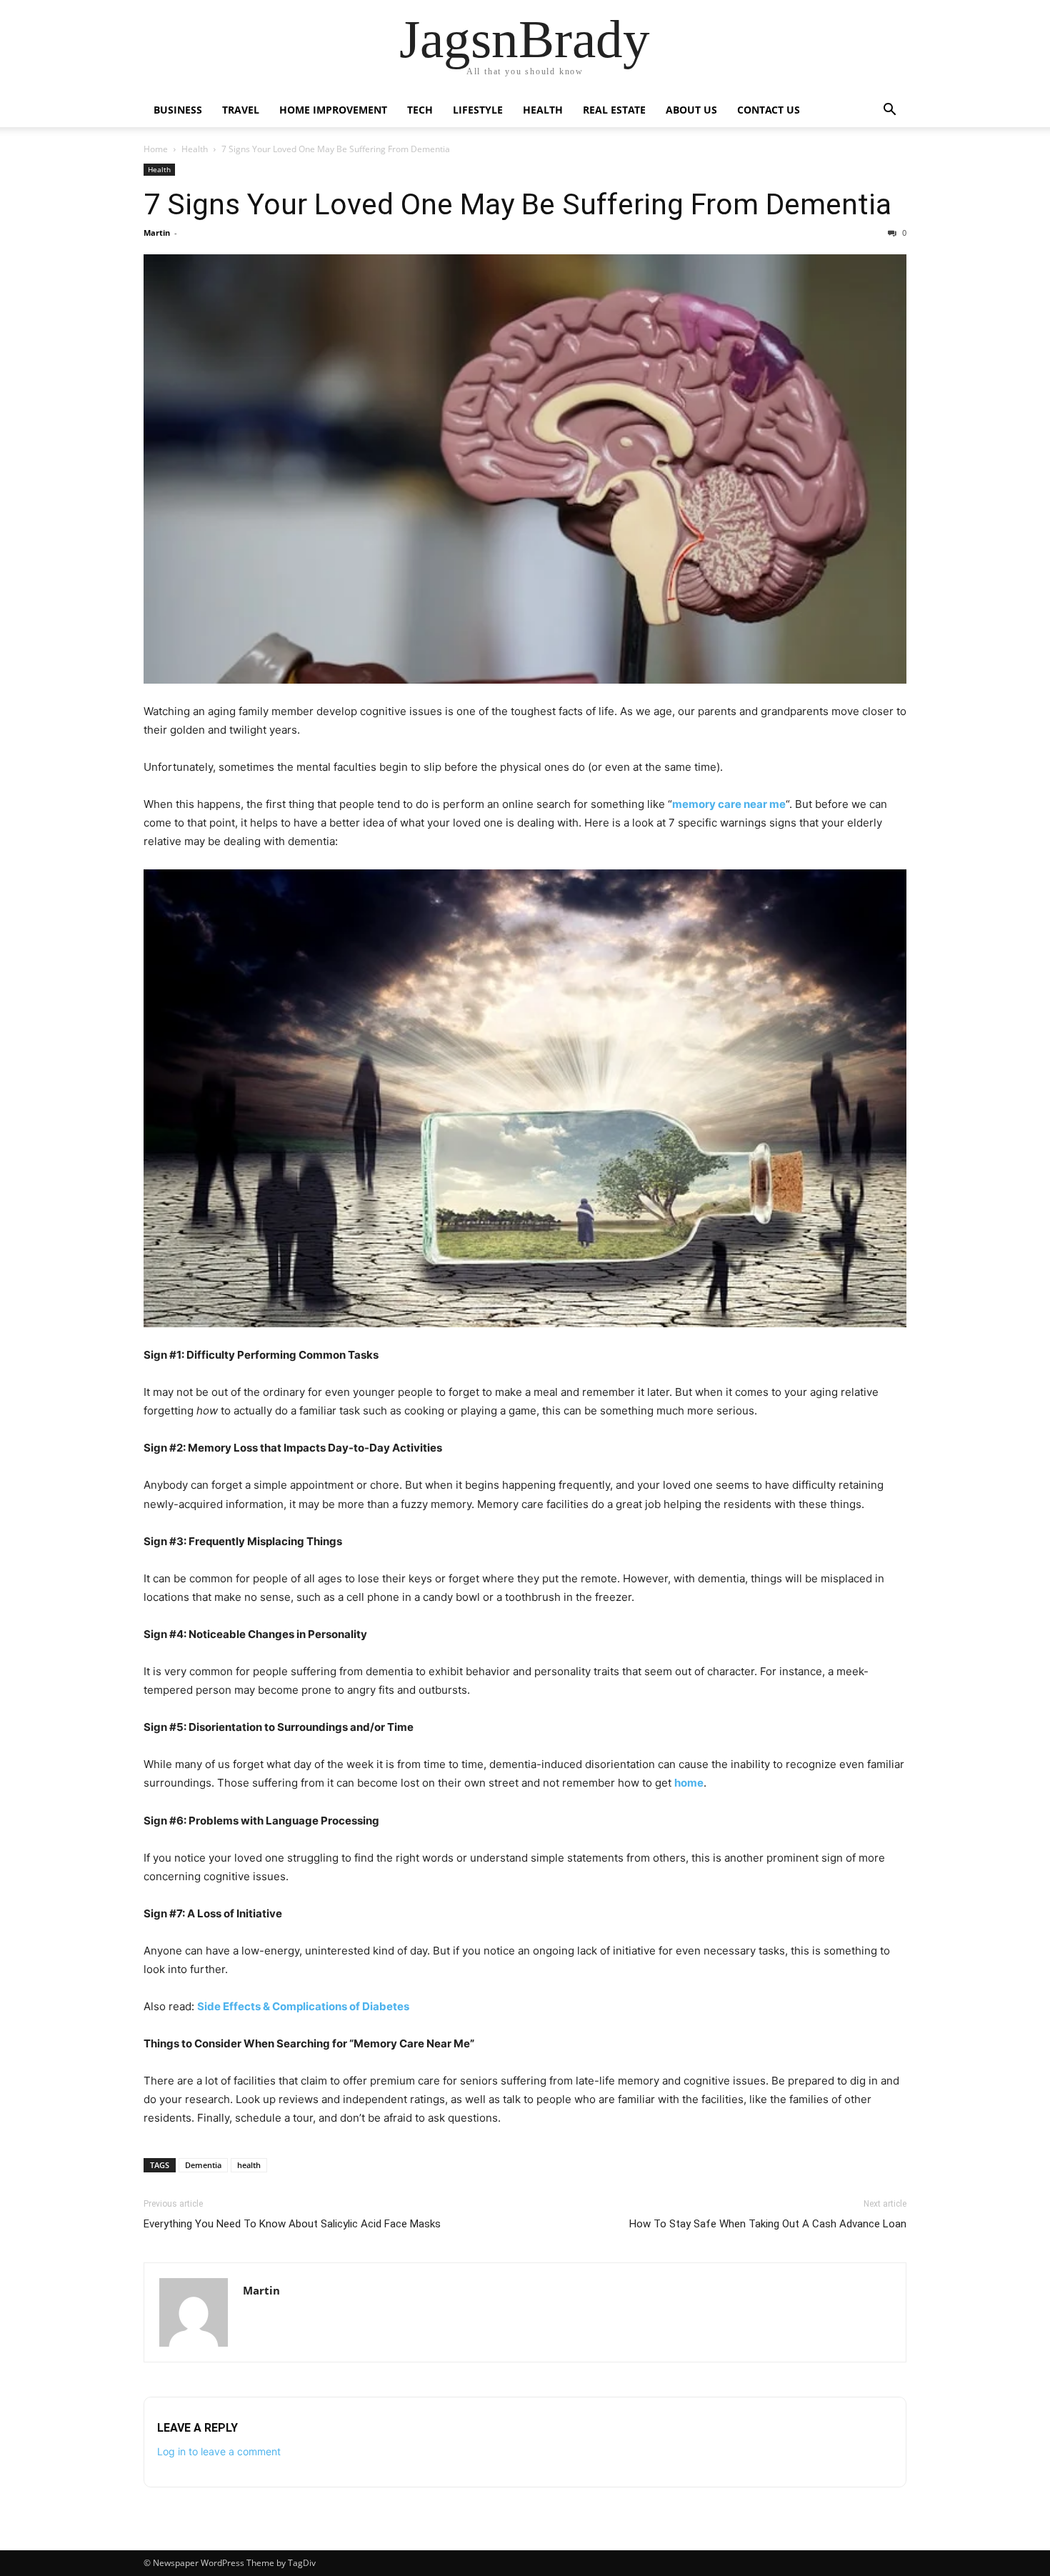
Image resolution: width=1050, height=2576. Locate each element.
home (689, 1783)
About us (691, 110)
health (249, 2165)
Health (543, 110)
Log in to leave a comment (219, 2451)
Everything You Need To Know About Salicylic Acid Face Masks (292, 2224)
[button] (889, 111)
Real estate (614, 110)
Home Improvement (333, 110)
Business (178, 110)
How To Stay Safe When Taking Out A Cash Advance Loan (768, 2224)
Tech (420, 110)
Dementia (203, 2165)
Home (156, 149)
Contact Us (769, 110)
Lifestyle (478, 110)
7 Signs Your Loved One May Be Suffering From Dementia (517, 204)
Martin (157, 233)
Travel (241, 110)
